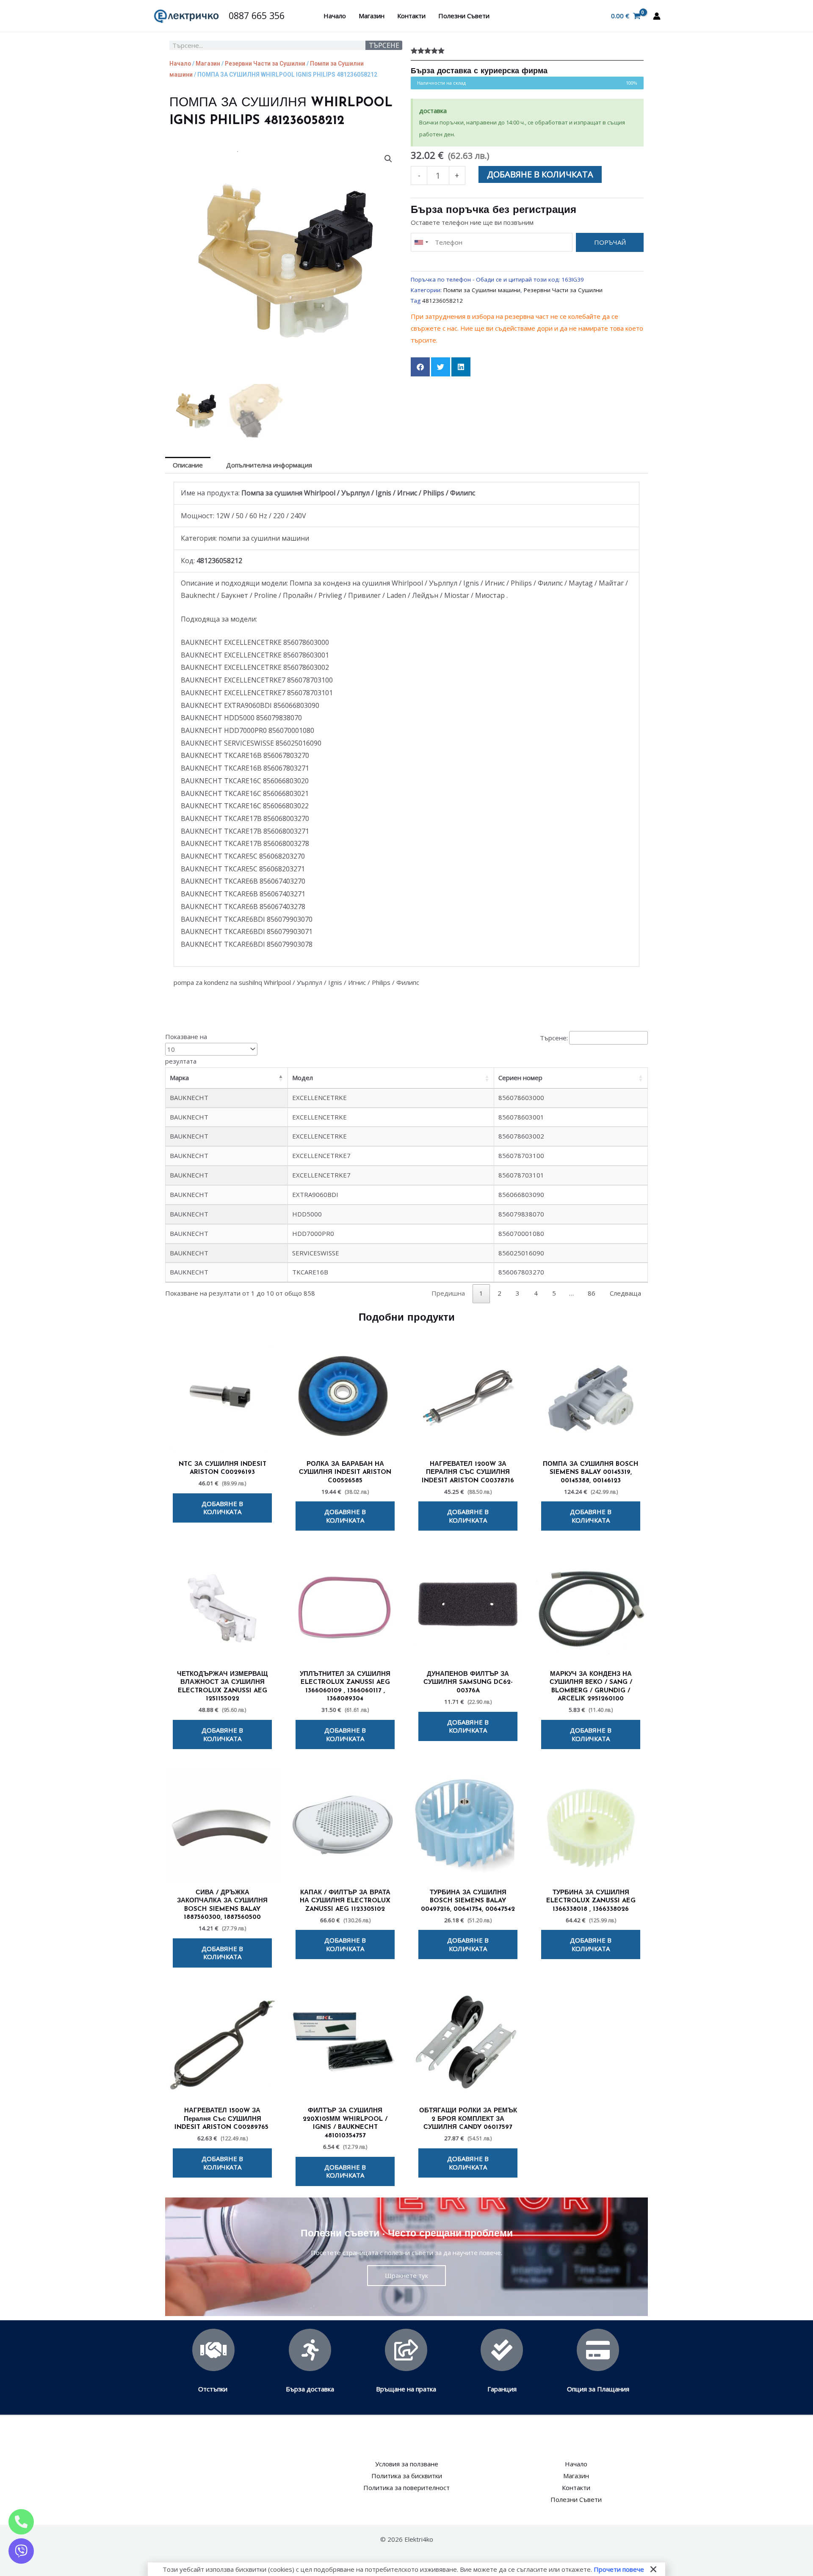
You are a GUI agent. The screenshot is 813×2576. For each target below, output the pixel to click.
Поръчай (610, 242)
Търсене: (554, 1038)
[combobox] (421, 242)
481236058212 (442, 301)
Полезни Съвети (464, 16)
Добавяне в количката (540, 174)
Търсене (384, 45)
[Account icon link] (657, 16)
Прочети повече (619, 2569)
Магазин (372, 16)
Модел (303, 1078)
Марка (179, 1078)
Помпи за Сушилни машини (482, 290)
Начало (335, 16)
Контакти (411, 16)
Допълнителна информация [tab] (269, 465)
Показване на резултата (186, 1049)
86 (592, 1293)
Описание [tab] (188, 465)
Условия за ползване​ (407, 2464)
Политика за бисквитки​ (407, 2476)
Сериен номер (520, 1078)
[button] (388, 159)
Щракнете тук (406, 2275)
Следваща (625, 1293)
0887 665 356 (257, 15)
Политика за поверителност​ (406, 2488)
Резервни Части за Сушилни (265, 64)
